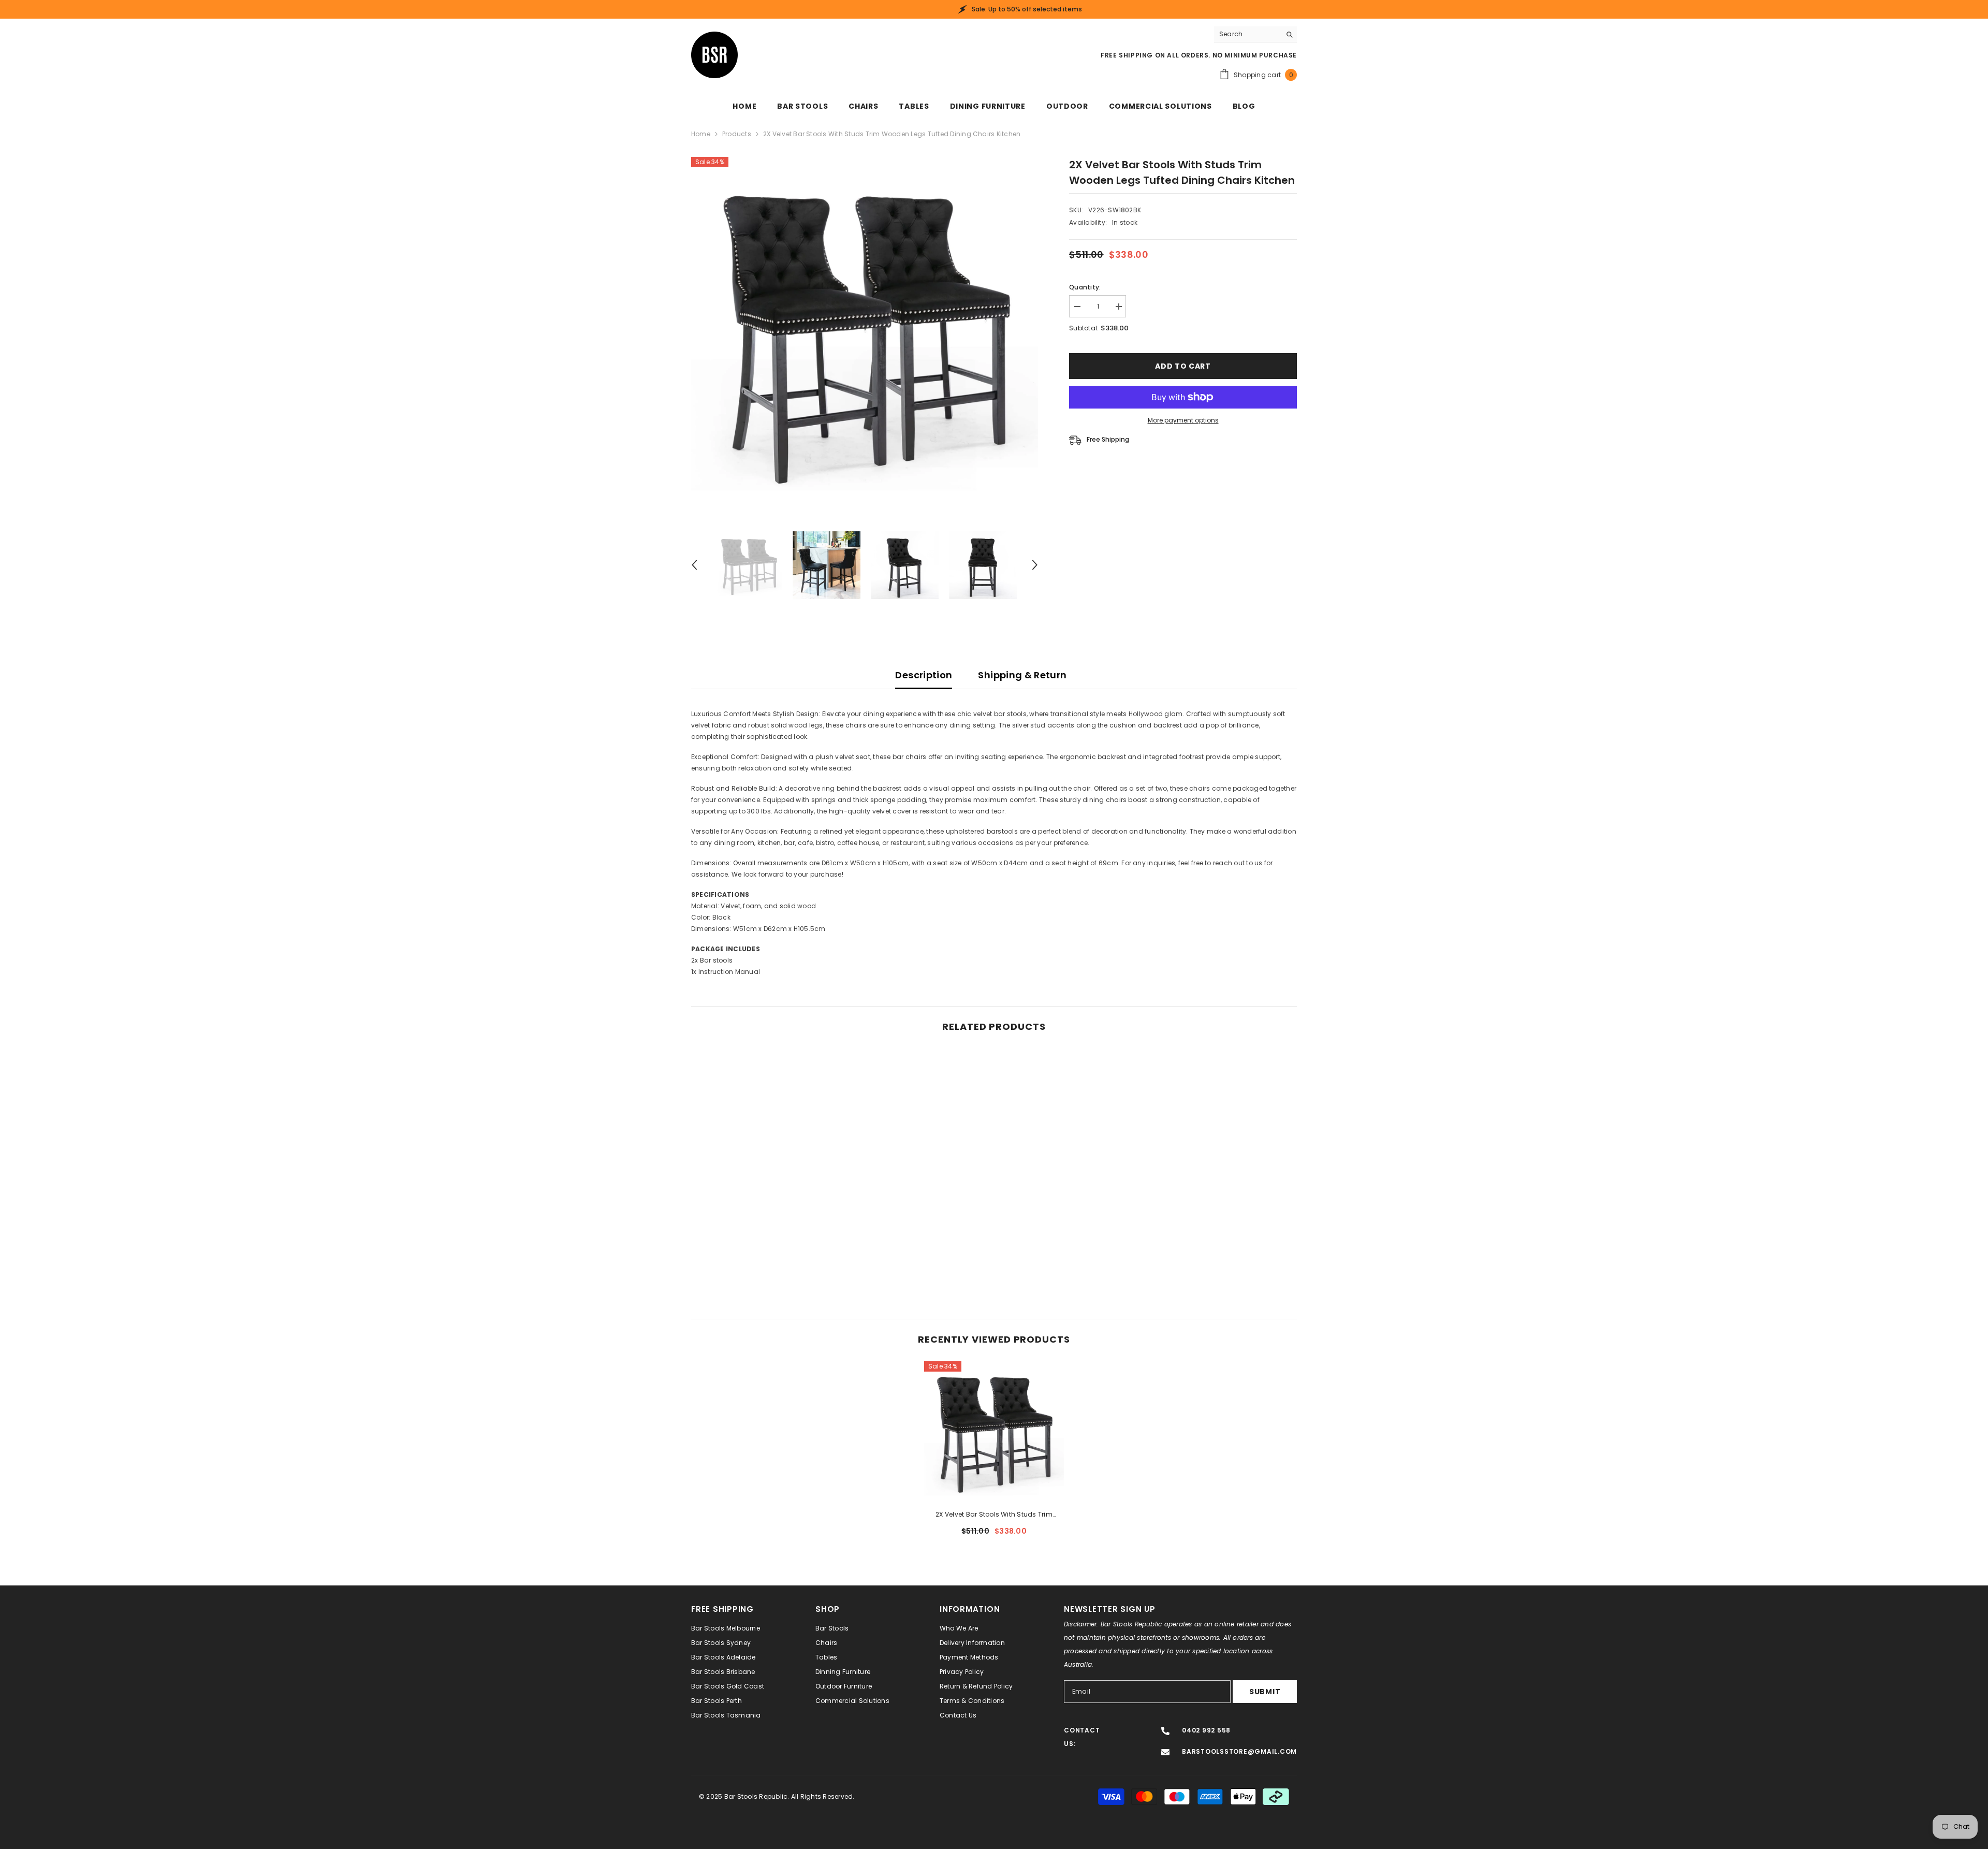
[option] (865, 331)
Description (924, 675)
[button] (694, 565)
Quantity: (1085, 287)
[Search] (1255, 34)
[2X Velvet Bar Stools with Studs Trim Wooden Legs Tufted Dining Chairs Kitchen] (994, 1431)
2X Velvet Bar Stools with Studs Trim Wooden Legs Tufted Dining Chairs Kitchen (994, 1515)
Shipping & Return (1022, 675)
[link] (761, 1248)
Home (701, 134)
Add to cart (1182, 366)
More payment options (1183, 420)
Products (737, 134)
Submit (1265, 1692)
